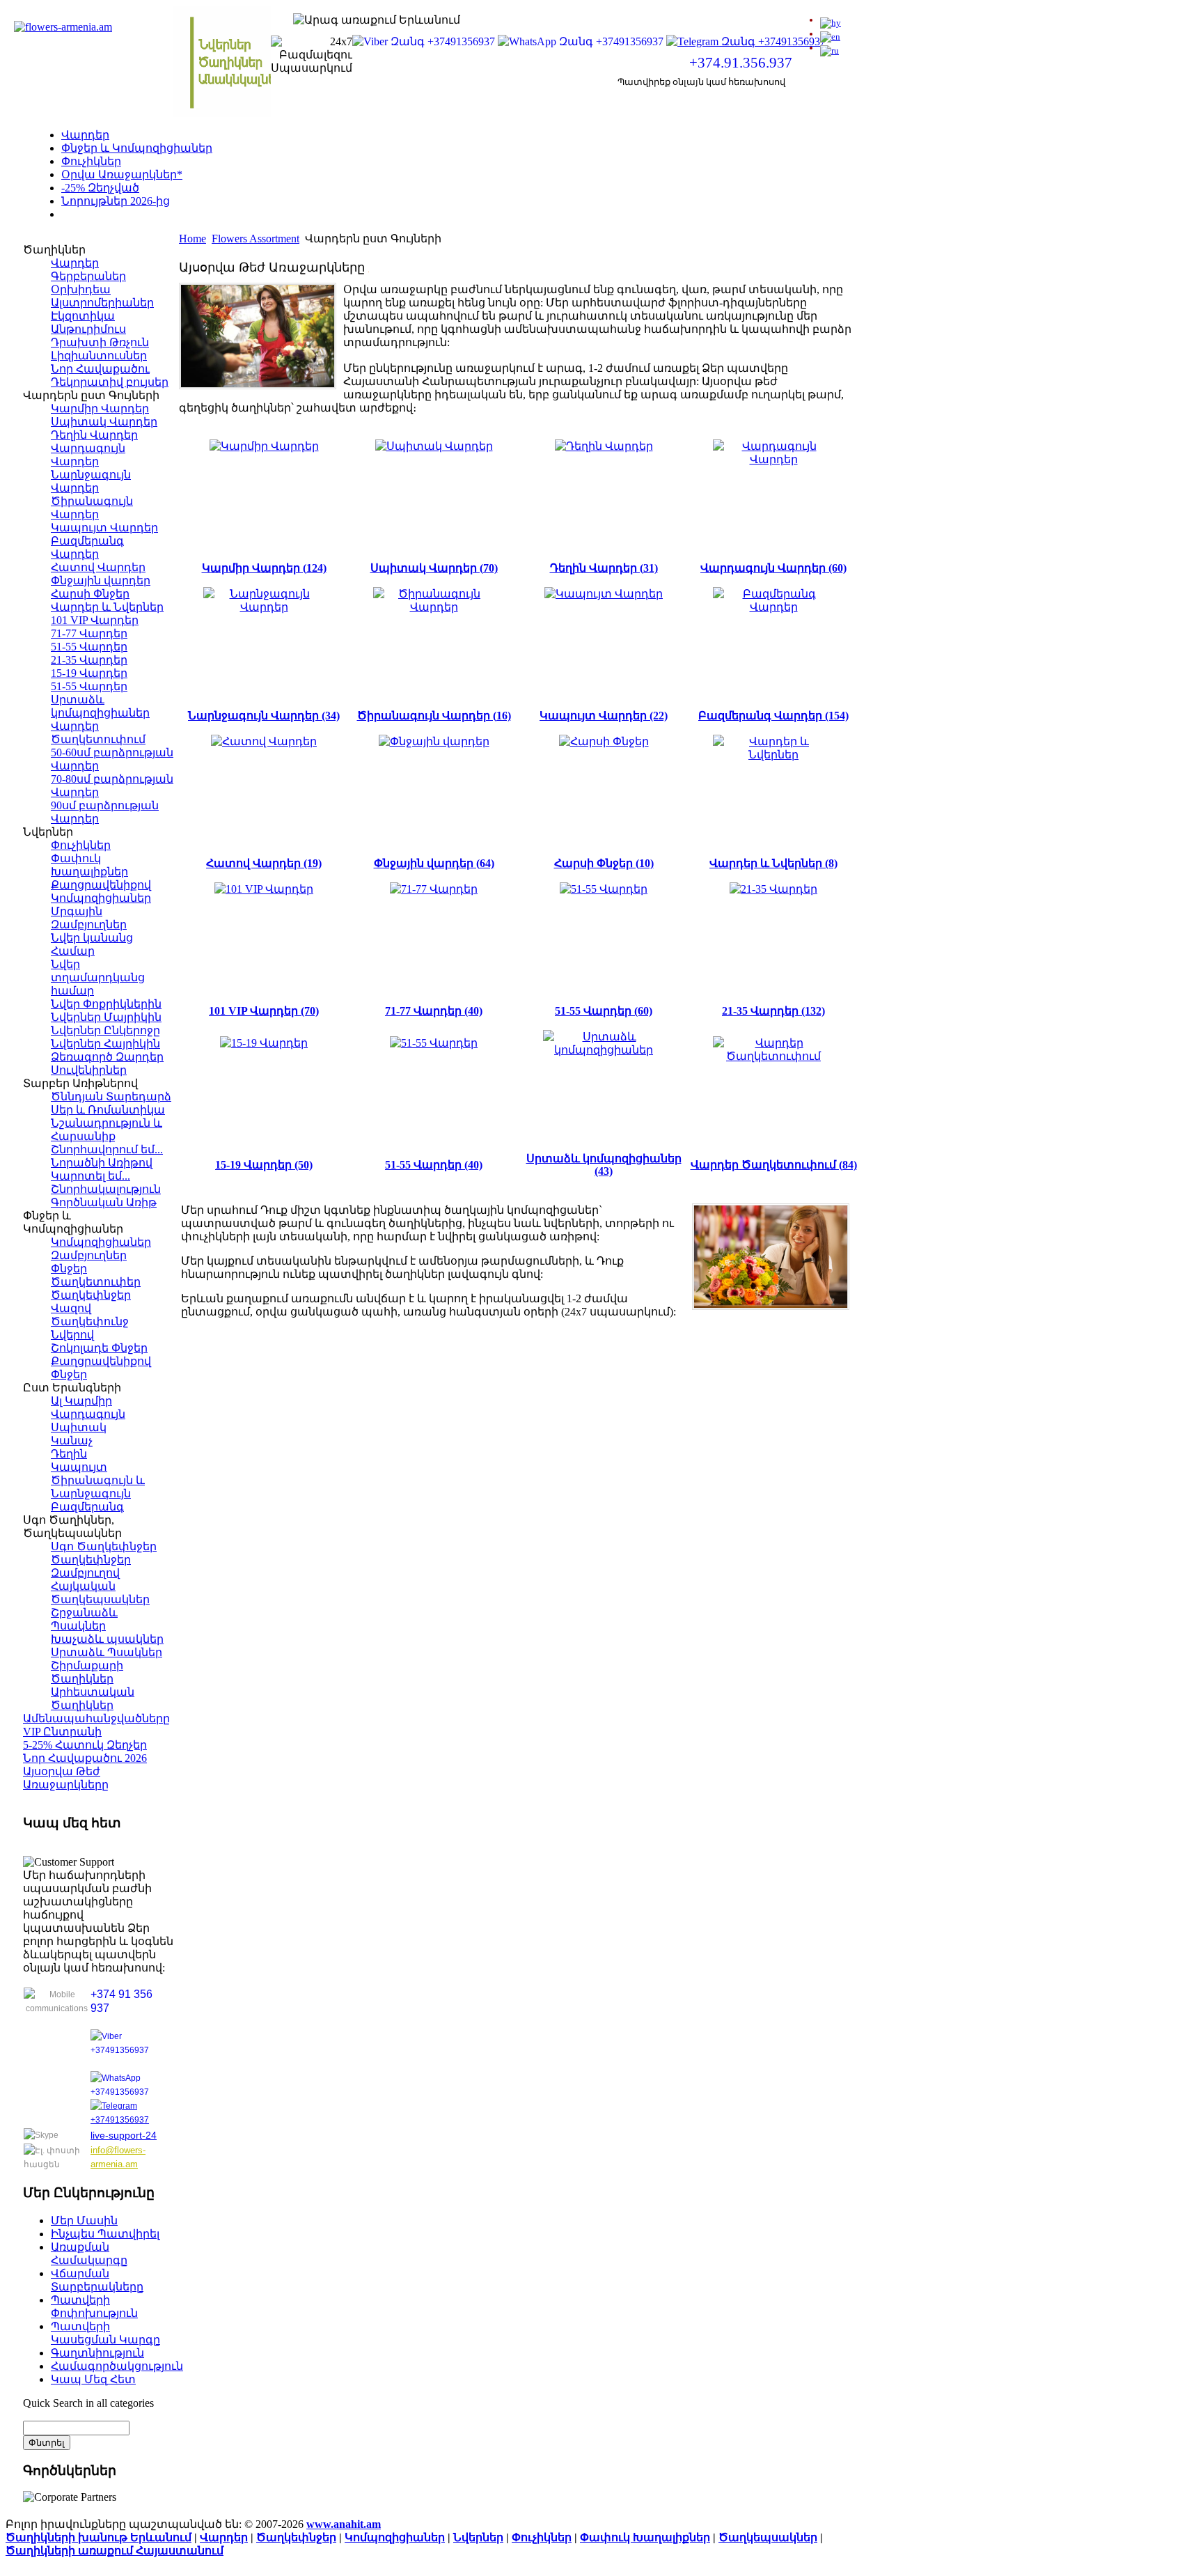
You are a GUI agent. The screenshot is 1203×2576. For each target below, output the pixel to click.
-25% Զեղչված (100, 188)
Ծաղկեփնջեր (296, 2537)
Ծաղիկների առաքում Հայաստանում (115, 2551)
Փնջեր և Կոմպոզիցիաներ (137, 148)
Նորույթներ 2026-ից (116, 201)
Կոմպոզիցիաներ (395, 2537)
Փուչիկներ (91, 161)
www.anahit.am (344, 2524)
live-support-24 (124, 2135)
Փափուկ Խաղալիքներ (645, 2537)
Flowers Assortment (255, 239)
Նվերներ (478, 2537)
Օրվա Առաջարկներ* (122, 174)
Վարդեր (85, 135)
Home (192, 239)
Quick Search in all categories (88, 2403)
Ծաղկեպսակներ (768, 2537)
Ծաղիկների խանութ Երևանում (99, 2537)
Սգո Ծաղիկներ (105, 214)
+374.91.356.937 (741, 63)
